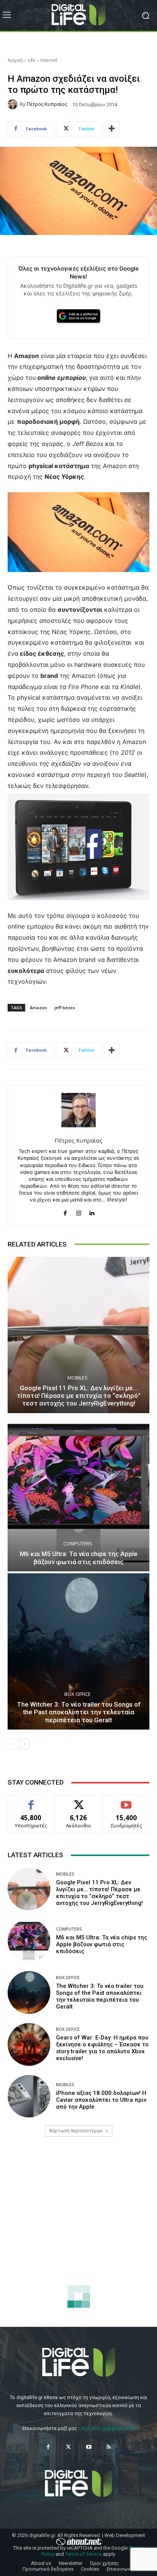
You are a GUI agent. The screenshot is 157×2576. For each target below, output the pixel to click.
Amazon (38, 1008)
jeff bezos (65, 1008)
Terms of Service (83, 2554)
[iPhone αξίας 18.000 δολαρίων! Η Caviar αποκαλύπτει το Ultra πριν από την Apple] (29, 2096)
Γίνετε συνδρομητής (127, 1804)
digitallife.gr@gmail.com (107, 2428)
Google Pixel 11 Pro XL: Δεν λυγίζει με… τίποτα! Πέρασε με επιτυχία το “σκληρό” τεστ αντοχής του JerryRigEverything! (79, 1396)
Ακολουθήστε (79, 1801)
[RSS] (109, 2447)
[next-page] (25, 1744)
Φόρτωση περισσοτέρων (76, 2131)
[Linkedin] (92, 1212)
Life (32, 60)
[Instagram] (79, 1212)
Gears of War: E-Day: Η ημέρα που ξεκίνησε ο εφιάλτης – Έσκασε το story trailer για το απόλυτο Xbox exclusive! (102, 2048)
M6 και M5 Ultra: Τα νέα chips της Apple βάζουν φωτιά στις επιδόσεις (79, 1558)
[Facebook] (65, 1212)
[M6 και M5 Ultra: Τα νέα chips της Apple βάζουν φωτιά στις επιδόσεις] (78, 1493)
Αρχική (15, 60)
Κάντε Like (31, 1801)
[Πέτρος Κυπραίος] (14, 104)
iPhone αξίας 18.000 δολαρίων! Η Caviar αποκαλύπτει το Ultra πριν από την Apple (101, 2100)
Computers (78, 1544)
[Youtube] (89, 2447)
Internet (49, 60)
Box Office (78, 1694)
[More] (112, 129)
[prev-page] (12, 1744)
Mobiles (78, 1378)
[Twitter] (68, 2447)
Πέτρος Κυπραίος (47, 104)
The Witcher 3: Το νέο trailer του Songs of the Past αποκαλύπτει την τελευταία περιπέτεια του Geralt (79, 1712)
